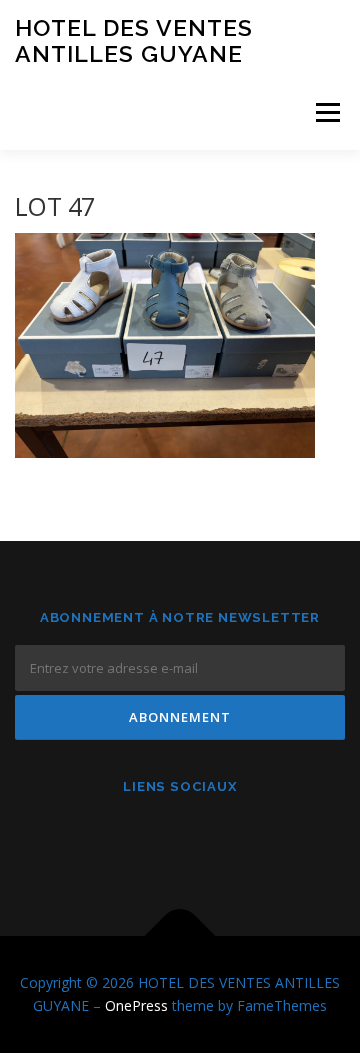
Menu (326, 112)
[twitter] (229, 840)
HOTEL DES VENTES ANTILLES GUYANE (134, 40)
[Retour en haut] (180, 935)
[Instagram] (180, 840)
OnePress (136, 1005)
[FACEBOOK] (131, 840)
